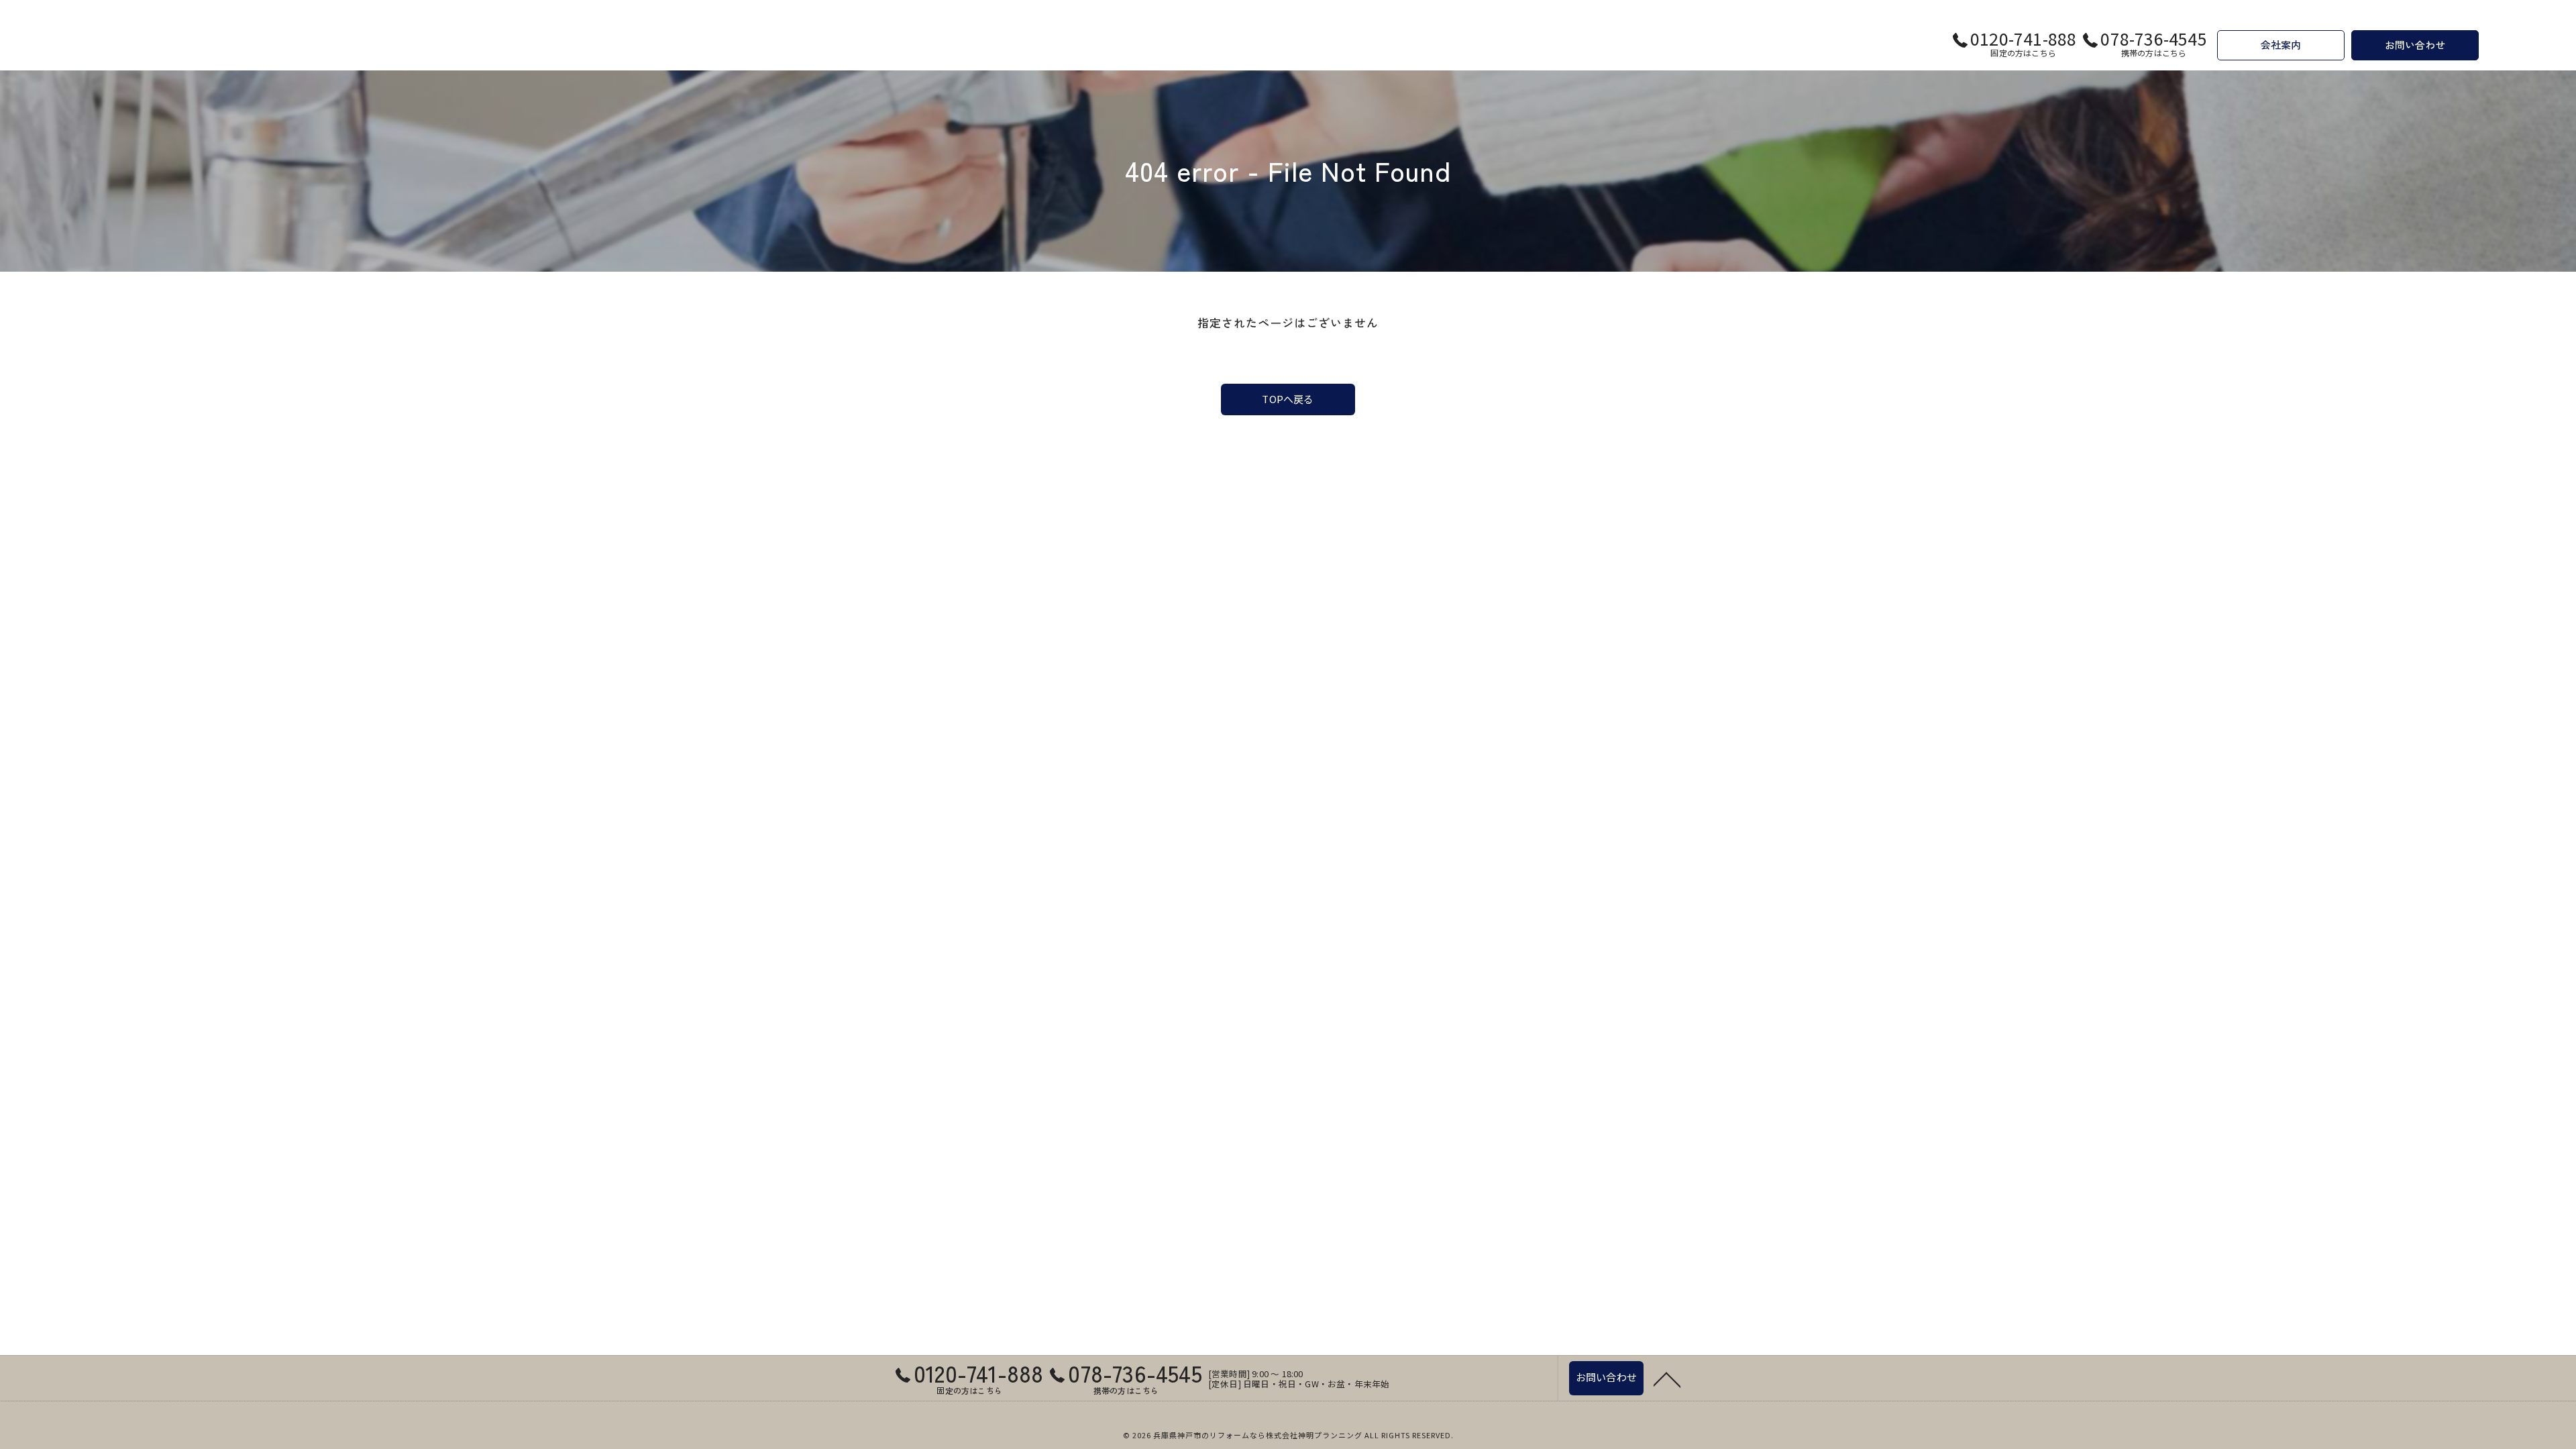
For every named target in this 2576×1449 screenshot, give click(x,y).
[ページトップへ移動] (1667, 1379)
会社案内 (2281, 45)
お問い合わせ (2415, 45)
